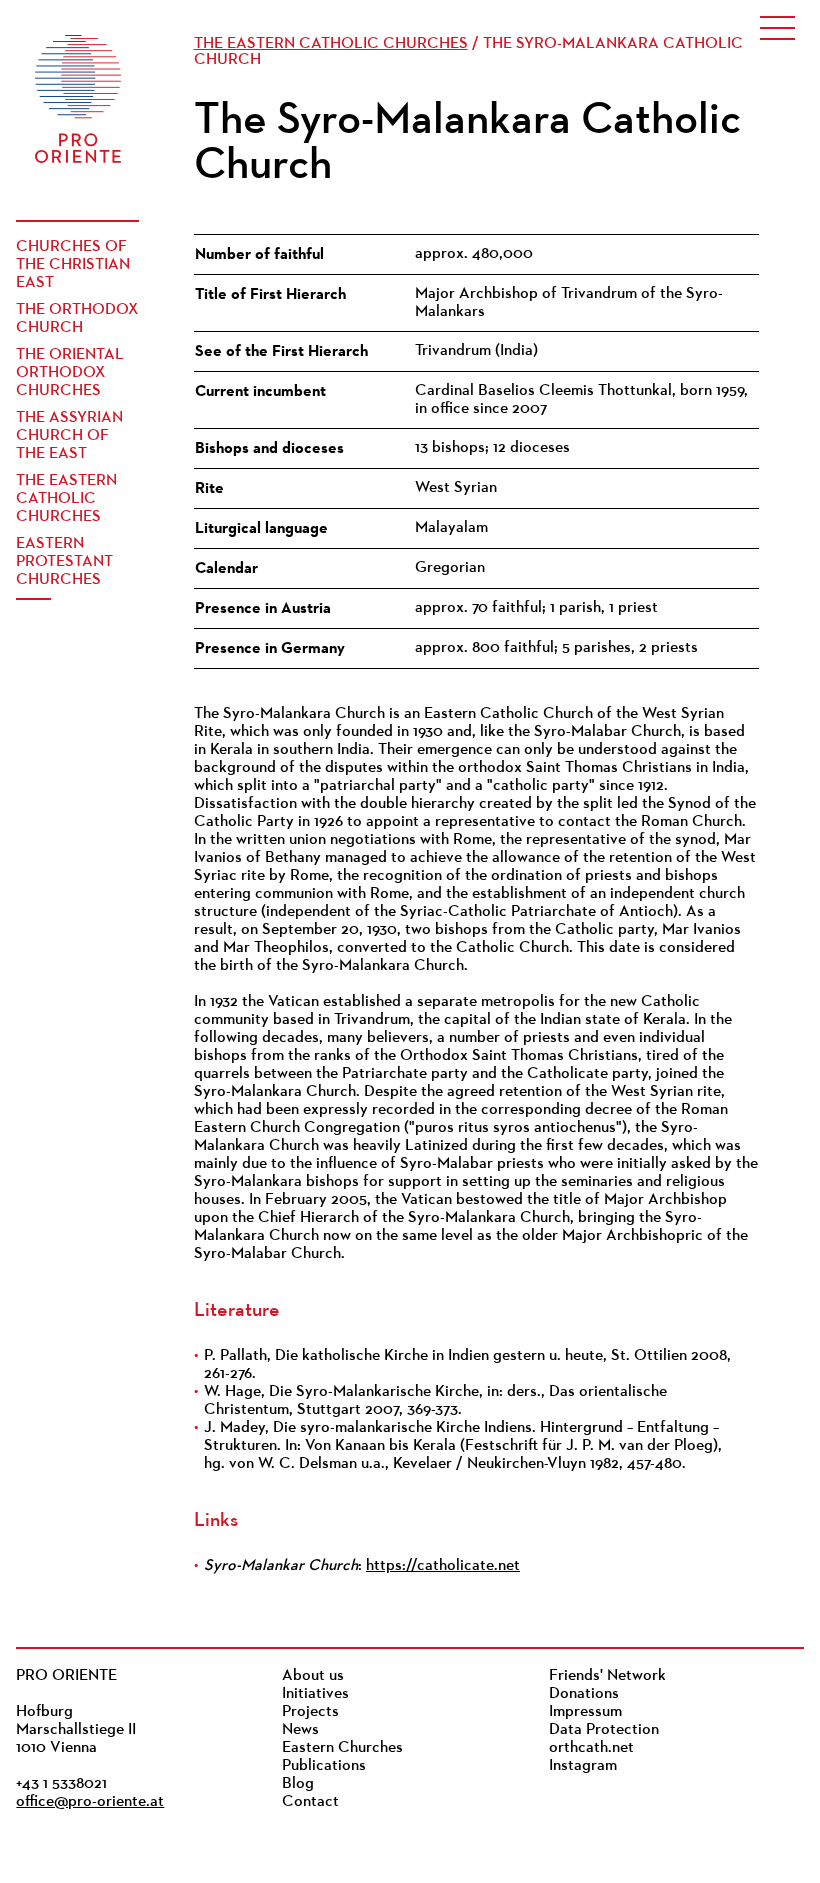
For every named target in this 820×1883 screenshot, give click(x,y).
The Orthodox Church (77, 319)
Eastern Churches (342, 1748)
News (300, 1730)
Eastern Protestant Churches (64, 562)
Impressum (585, 1712)
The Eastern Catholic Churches (66, 499)
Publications (324, 1766)
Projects (310, 1712)
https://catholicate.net (443, 1566)
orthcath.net (591, 1748)
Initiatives (315, 1694)
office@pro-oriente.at (90, 1802)
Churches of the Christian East (73, 265)
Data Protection (604, 1730)
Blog (298, 1784)
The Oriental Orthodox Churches (70, 373)
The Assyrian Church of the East (69, 436)
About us (313, 1676)
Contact (310, 1802)
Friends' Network (607, 1676)
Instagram (583, 1766)
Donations (584, 1694)
